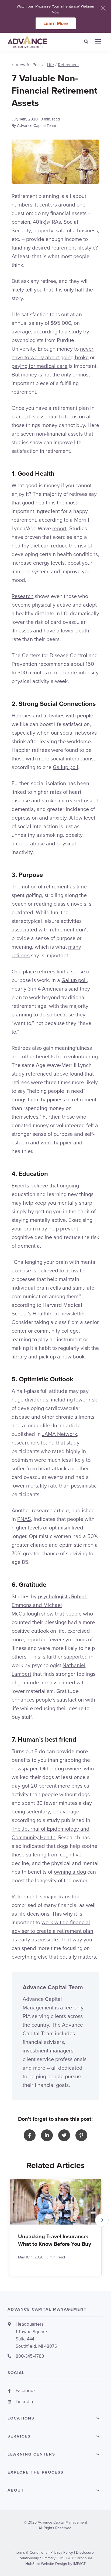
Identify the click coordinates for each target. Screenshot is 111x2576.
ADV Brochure (80, 2558)
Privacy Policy (62, 2552)
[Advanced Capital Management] (35, 42)
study (75, 332)
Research (22, 596)
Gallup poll (65, 767)
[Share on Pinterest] (81, 2135)
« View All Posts (27, 65)
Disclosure (85, 2552)
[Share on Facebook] (30, 2135)
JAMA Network (60, 1434)
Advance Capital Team (37, 126)
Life (50, 65)
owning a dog (70, 1872)
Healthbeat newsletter (59, 1314)
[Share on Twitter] (64, 2135)
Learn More (56, 23)
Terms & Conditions (31, 2552)
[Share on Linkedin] (47, 2135)
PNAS (24, 1519)
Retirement (68, 65)
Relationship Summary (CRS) (42, 2558)
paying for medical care (39, 366)
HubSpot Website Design (46, 2564)
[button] (102, 2220)
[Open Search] (88, 42)
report (59, 528)
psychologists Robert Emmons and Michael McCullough (49, 1605)
